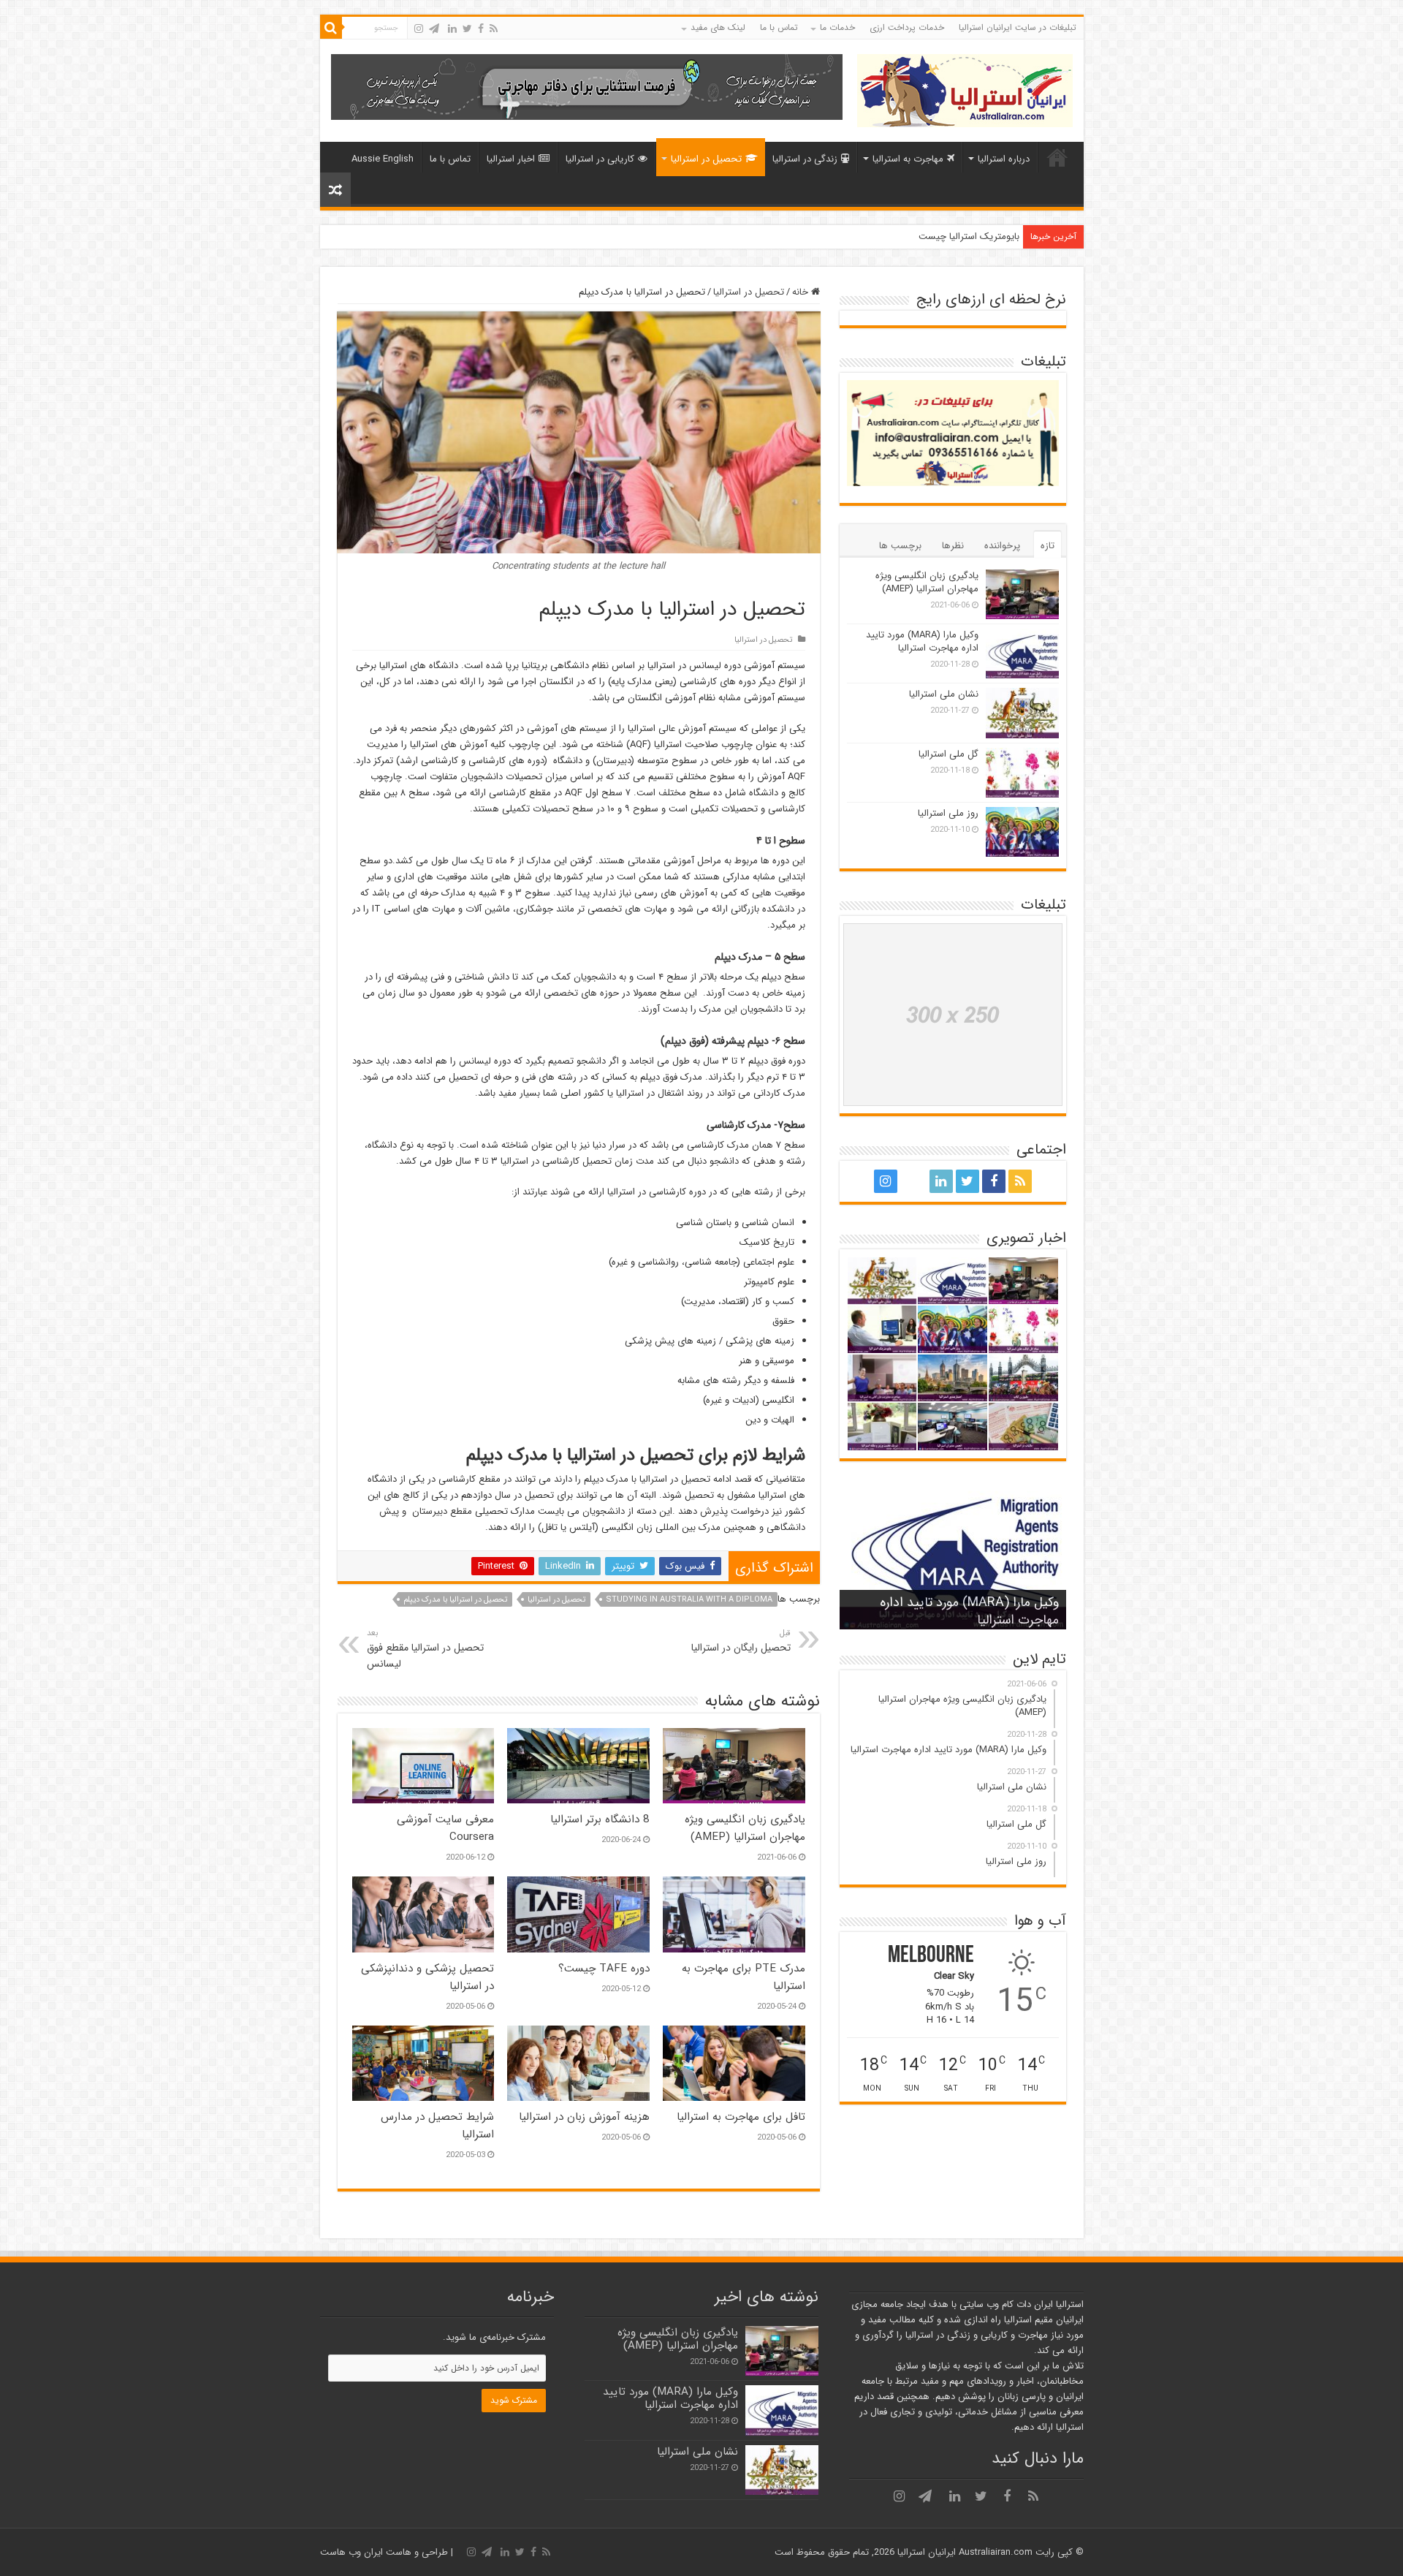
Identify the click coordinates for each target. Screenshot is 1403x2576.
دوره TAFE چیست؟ (604, 1969)
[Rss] (494, 29)
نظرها (953, 546)
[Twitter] (467, 29)
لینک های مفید (718, 27)
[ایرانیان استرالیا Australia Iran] (965, 90)
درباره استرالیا (1004, 159)
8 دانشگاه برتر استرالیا (600, 1819)
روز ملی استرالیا (948, 813)
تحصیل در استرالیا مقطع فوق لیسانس (425, 1649)
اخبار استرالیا (511, 159)
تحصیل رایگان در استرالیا (741, 1641)
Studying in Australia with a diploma (689, 1600)
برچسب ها (900, 546)
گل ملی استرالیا (948, 754)
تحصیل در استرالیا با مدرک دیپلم (455, 1600)
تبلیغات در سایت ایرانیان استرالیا (1018, 27)
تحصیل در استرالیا (706, 159)
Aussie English (383, 159)
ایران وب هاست (351, 2552)
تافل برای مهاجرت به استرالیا (741, 2117)
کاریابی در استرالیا (600, 159)
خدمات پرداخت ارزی (907, 27)
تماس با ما (779, 27)
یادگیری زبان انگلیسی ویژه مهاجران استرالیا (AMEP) (745, 1828)
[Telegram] (434, 29)
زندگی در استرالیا (805, 159)
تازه (1048, 546)
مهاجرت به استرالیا (908, 159)
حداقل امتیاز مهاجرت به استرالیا (959, 236)
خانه (1057, 157)
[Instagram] (419, 29)
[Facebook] (481, 29)
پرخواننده (1002, 546)
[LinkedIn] (452, 29)
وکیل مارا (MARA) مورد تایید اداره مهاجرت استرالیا (922, 641)
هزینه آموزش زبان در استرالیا (584, 2117)
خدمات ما (837, 27)
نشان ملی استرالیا (944, 694)
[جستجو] (331, 28)
